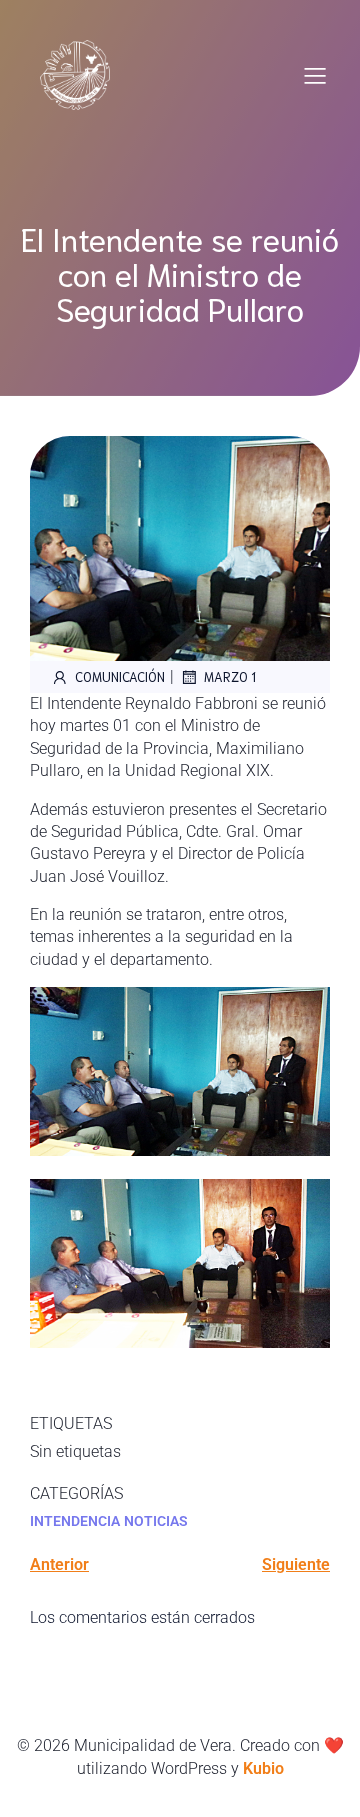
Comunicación (120, 676)
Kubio (263, 1768)
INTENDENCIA (75, 1521)
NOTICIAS (156, 1521)
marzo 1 (230, 676)
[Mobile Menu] (315, 75)
